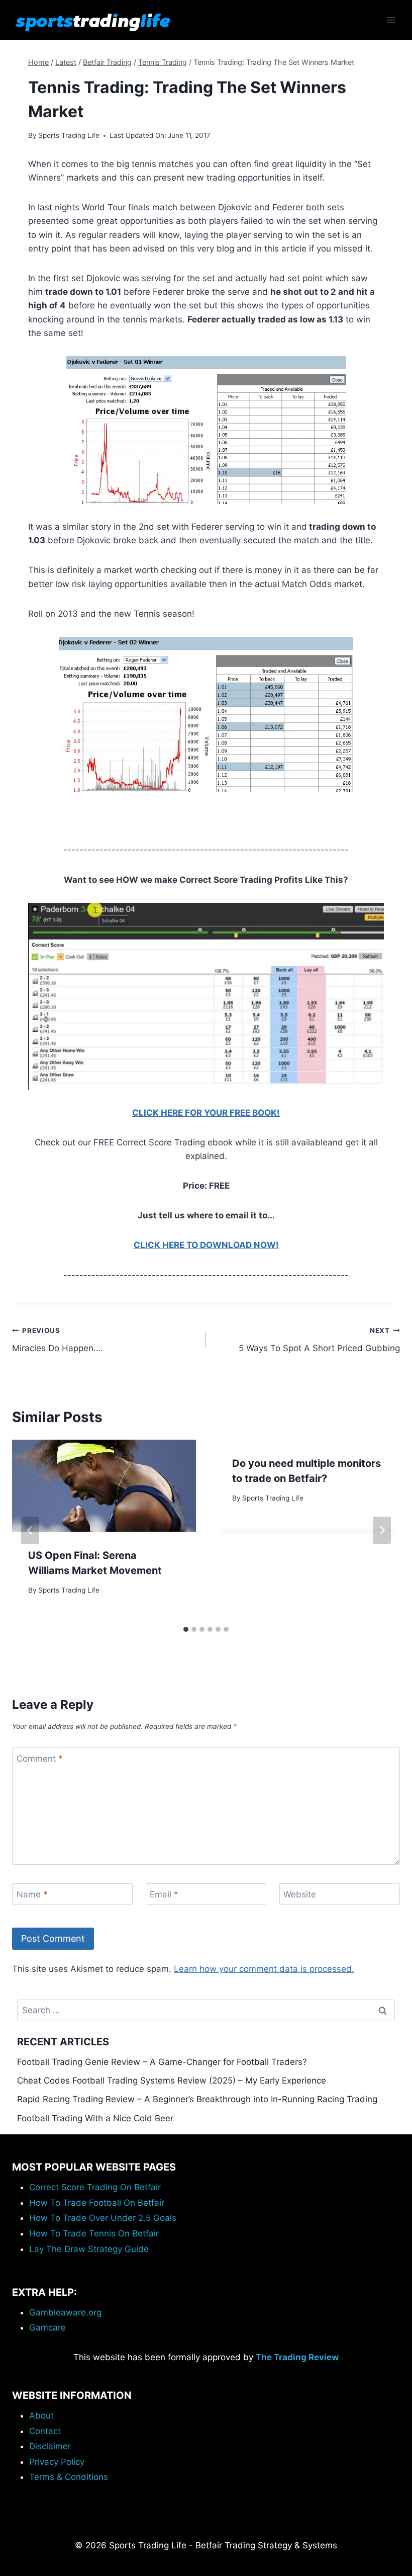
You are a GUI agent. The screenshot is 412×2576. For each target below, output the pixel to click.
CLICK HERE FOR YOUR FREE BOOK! (206, 1113)
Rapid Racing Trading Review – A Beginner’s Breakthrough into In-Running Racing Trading (197, 2099)
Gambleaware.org (65, 2312)
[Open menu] (391, 20)
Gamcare (47, 2328)
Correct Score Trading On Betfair (95, 2187)
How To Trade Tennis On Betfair (94, 2233)
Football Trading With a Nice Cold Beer (95, 2118)
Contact (45, 2431)
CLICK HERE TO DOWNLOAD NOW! (206, 1245)
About (41, 2416)
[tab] (186, 1629)
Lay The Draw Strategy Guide (89, 2249)
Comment (40, 1759)
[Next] (382, 1530)
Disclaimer (50, 2446)
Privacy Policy (57, 2462)
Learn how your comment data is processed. (264, 1969)
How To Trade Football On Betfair (97, 2203)
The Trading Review (297, 2357)
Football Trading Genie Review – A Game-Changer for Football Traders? (162, 2062)
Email (164, 1894)
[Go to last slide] (30, 1530)
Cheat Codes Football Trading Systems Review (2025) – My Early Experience (172, 2081)
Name (32, 1894)
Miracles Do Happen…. (58, 1340)
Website (300, 1894)
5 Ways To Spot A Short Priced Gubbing (319, 1340)
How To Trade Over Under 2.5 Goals (103, 2218)
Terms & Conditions (69, 2477)
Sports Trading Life (69, 135)
